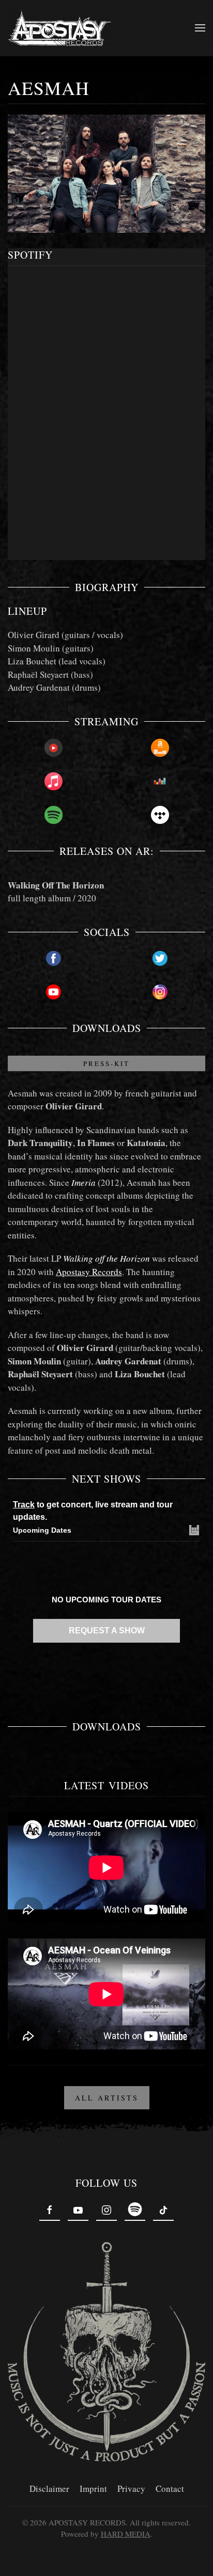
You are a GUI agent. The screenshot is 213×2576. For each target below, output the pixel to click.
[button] (200, 28)
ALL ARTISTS (107, 2098)
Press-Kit (106, 1063)
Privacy (131, 2488)
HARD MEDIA (126, 2534)
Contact (170, 2488)
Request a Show (107, 1631)
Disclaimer (49, 2488)
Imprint (93, 2488)
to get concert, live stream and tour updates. (93, 1511)
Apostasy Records (89, 1272)
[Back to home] (59, 28)
